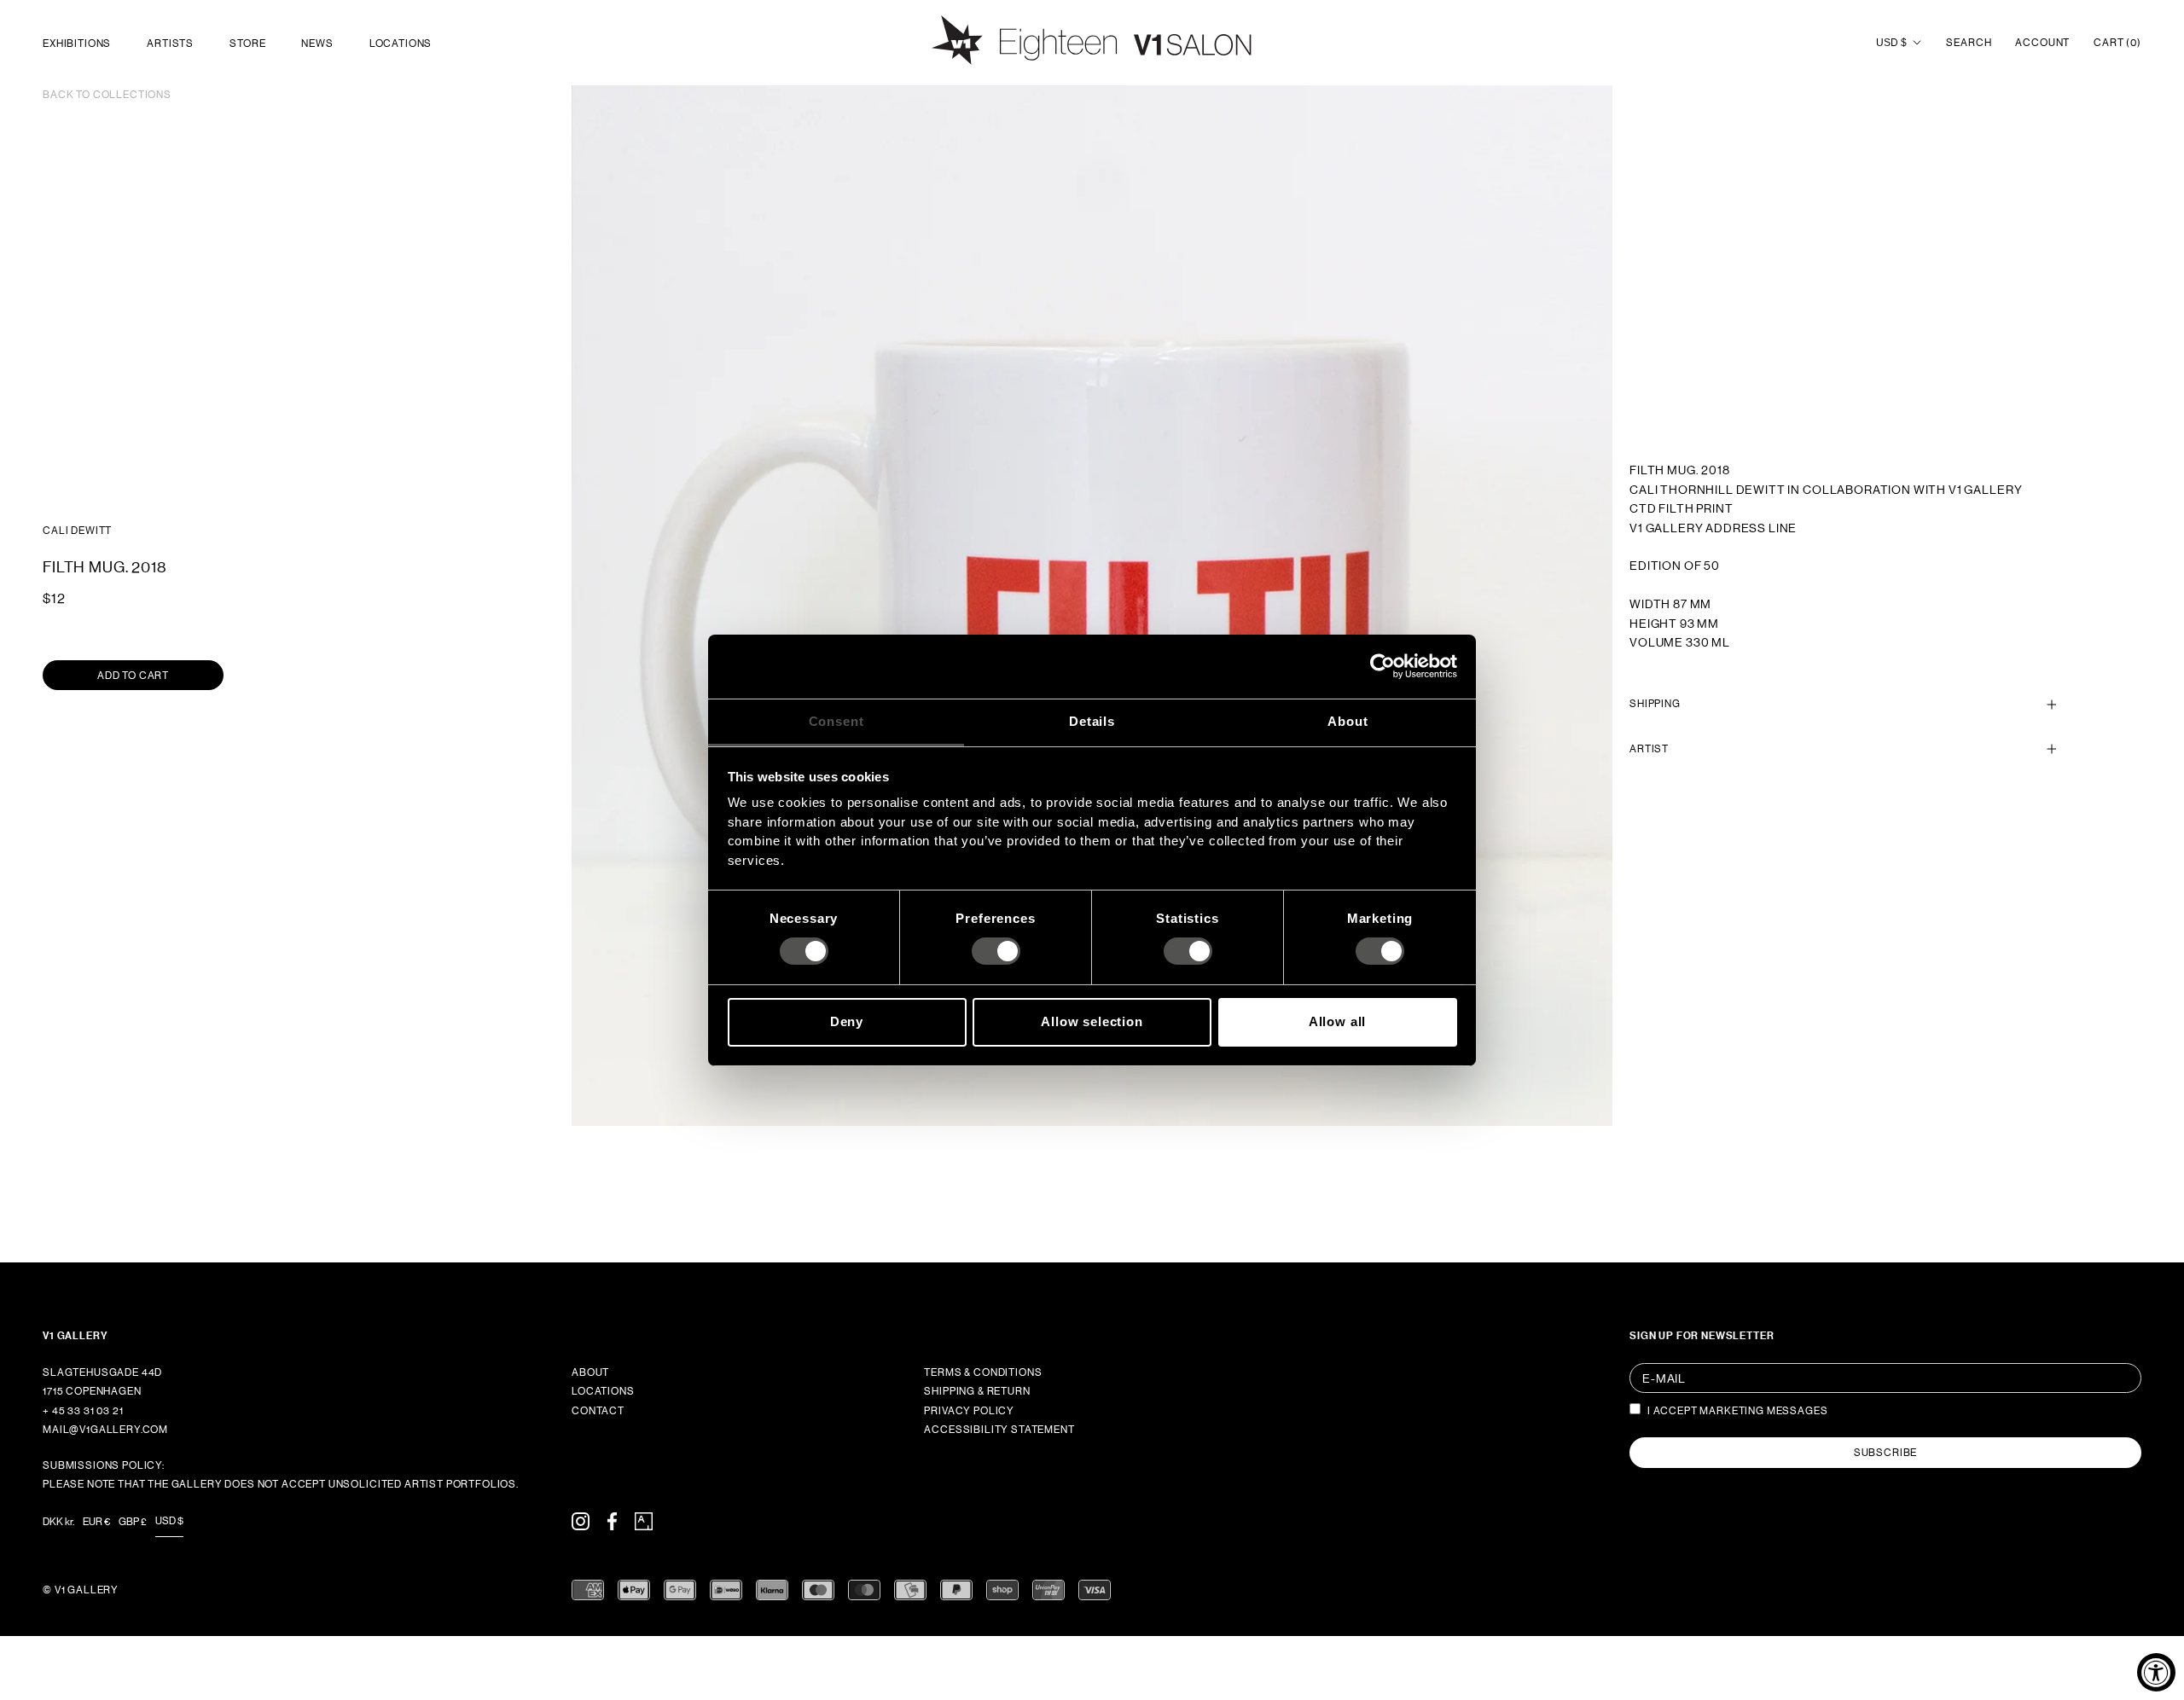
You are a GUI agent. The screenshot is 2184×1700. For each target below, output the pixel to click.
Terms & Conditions (983, 1372)
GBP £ (133, 1522)
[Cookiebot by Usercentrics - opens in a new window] (1382, 666)
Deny (847, 1021)
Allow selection (1092, 1021)
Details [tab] (1092, 720)
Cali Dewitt (77, 531)
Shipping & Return (977, 1391)
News (317, 44)
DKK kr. (58, 1522)
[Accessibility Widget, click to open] (2156, 1672)
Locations (401, 44)
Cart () (2117, 43)
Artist (1649, 749)
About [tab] (1348, 720)
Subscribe (1886, 1453)
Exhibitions (77, 44)
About (590, 1372)
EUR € (96, 1522)
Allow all (1338, 1021)
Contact (598, 1411)
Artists (170, 44)
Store (247, 44)
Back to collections (107, 95)
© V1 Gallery (81, 1590)
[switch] (996, 951)
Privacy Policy (969, 1411)
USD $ (1891, 43)
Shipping (1655, 704)
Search (1969, 43)
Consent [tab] (836, 720)
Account (2042, 43)
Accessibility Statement (999, 1430)
